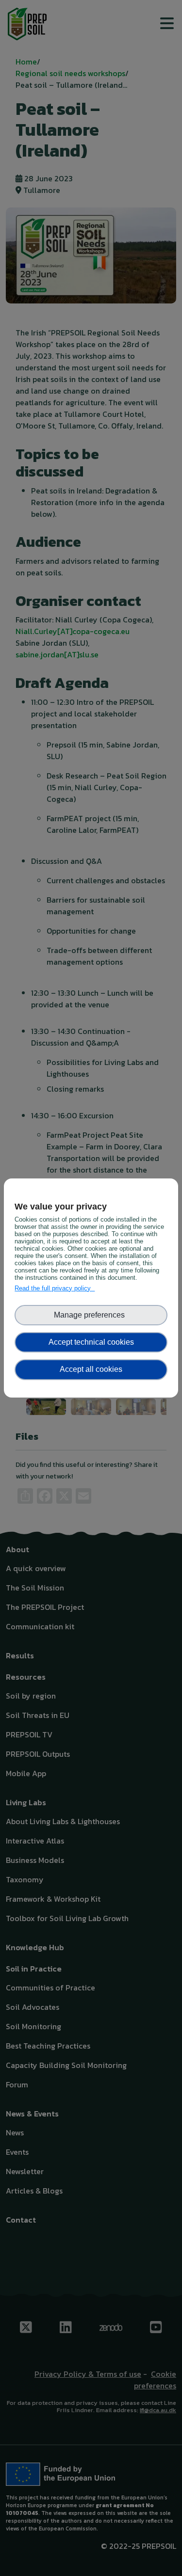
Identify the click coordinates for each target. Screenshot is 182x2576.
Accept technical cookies (91, 1342)
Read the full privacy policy (55, 1288)
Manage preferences (91, 1315)
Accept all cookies (91, 1369)
